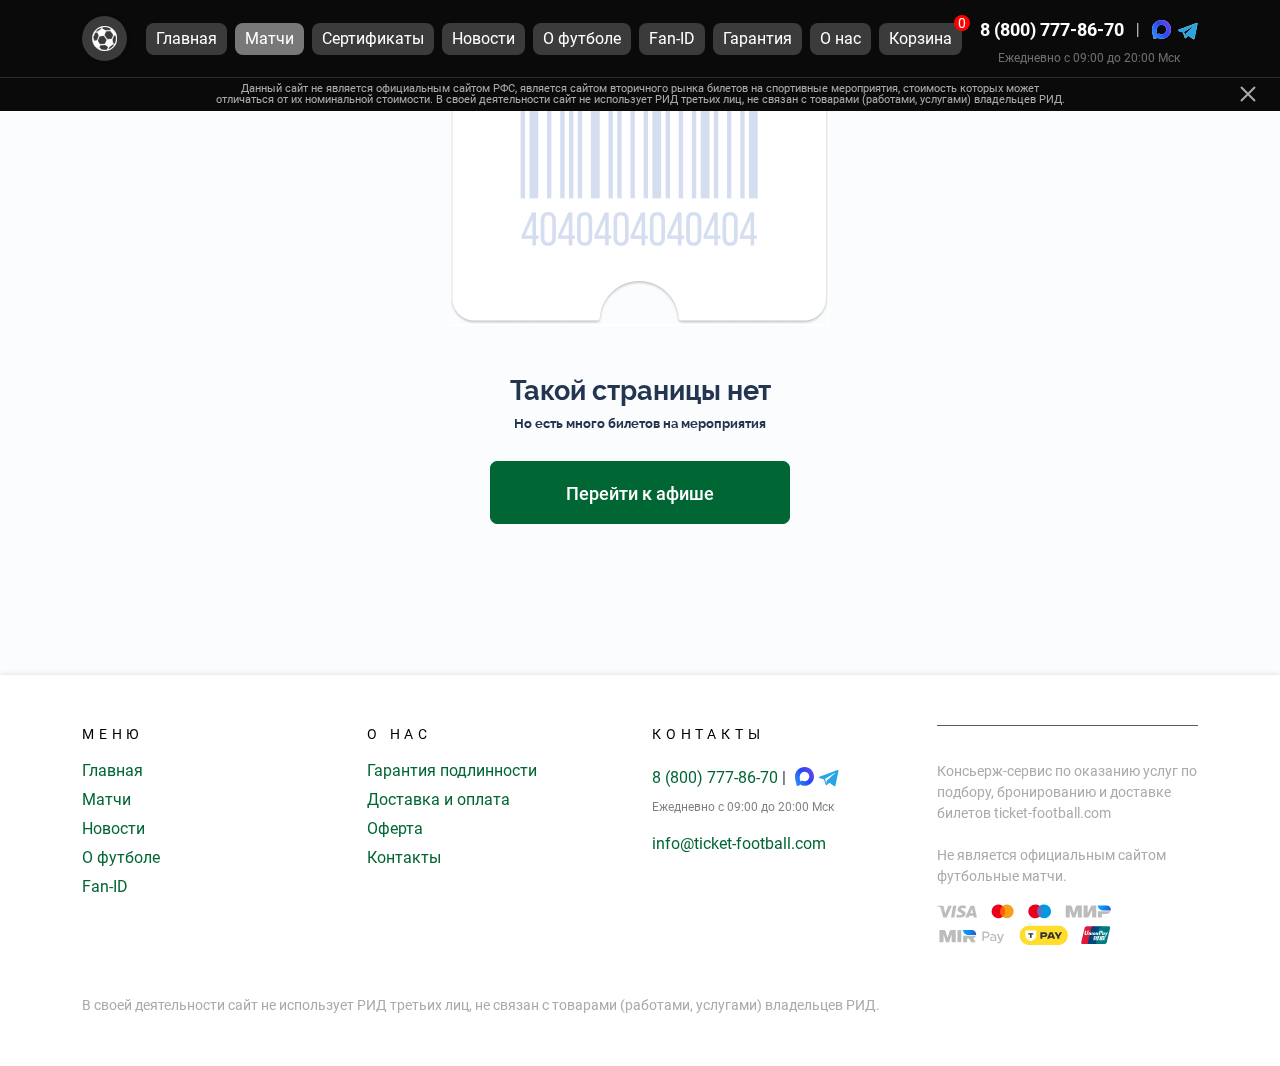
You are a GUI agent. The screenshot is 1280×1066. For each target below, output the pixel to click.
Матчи (106, 799)
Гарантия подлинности (452, 770)
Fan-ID (105, 886)
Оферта (395, 828)
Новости (113, 828)
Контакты (404, 857)
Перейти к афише (640, 493)
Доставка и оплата (438, 799)
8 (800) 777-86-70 (1052, 29)
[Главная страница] (104, 38)
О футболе (121, 857)
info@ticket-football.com (739, 843)
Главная (112, 770)
